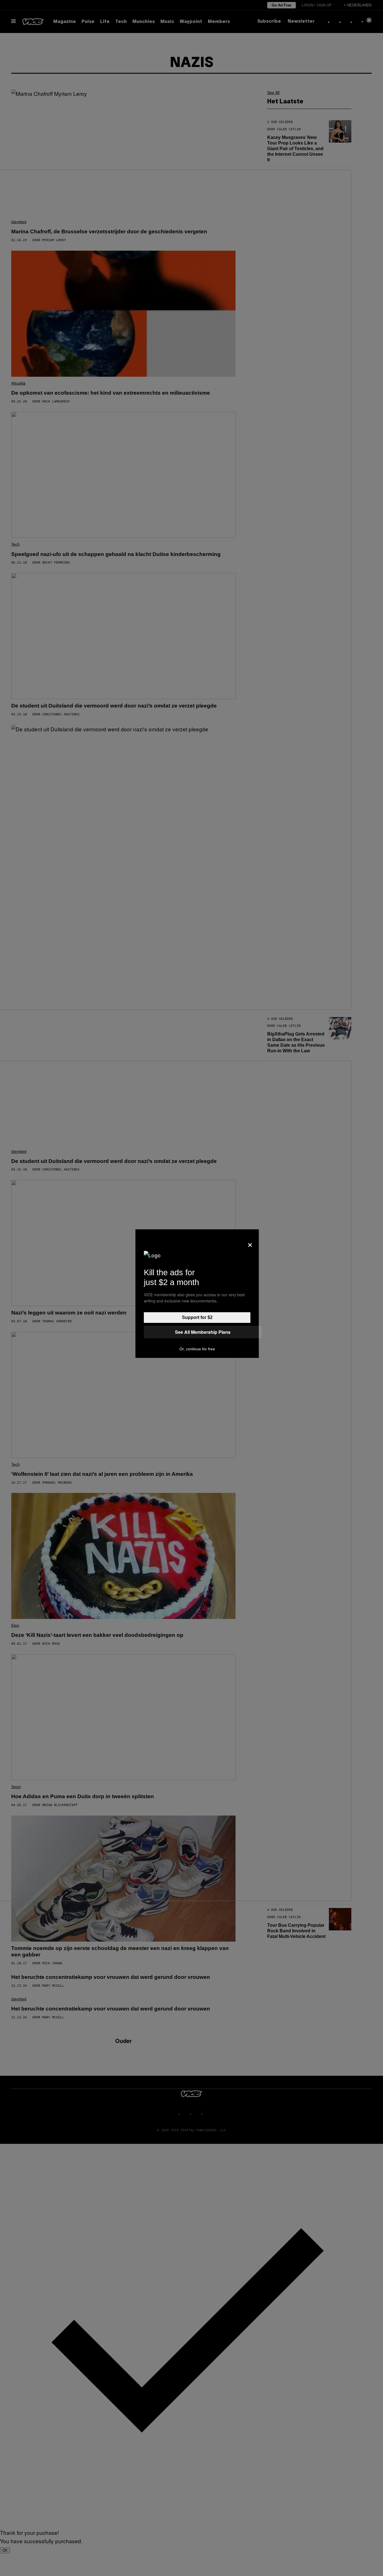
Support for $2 (197, 1317)
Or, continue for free (197, 1349)
